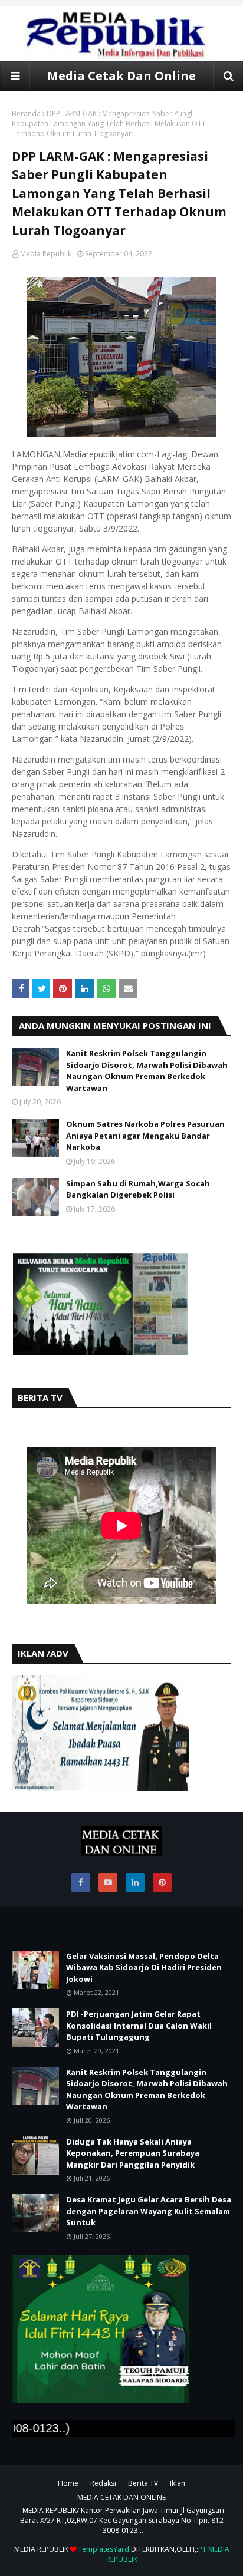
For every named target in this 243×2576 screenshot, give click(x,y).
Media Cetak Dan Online (121, 76)
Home (68, 2483)
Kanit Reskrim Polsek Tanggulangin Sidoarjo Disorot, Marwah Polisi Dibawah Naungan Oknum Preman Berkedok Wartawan (147, 1071)
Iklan (178, 2483)
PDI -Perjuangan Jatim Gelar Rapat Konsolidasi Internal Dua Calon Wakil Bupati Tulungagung (139, 2025)
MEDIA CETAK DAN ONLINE (121, 2497)
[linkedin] (135, 1882)
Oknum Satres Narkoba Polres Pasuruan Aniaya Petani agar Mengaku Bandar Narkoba (145, 1135)
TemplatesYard (104, 2549)
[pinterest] (162, 1882)
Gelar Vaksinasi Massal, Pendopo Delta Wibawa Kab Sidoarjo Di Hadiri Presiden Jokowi (144, 1968)
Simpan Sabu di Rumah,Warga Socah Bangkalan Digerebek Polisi (138, 1189)
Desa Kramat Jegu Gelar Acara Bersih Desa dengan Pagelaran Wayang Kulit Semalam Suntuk (149, 2211)
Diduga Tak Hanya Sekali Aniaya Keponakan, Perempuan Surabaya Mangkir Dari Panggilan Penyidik (133, 2153)
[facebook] (81, 1882)
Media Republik (46, 254)
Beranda (26, 113)
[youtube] (108, 1882)
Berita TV (143, 2483)
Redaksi (103, 2483)
